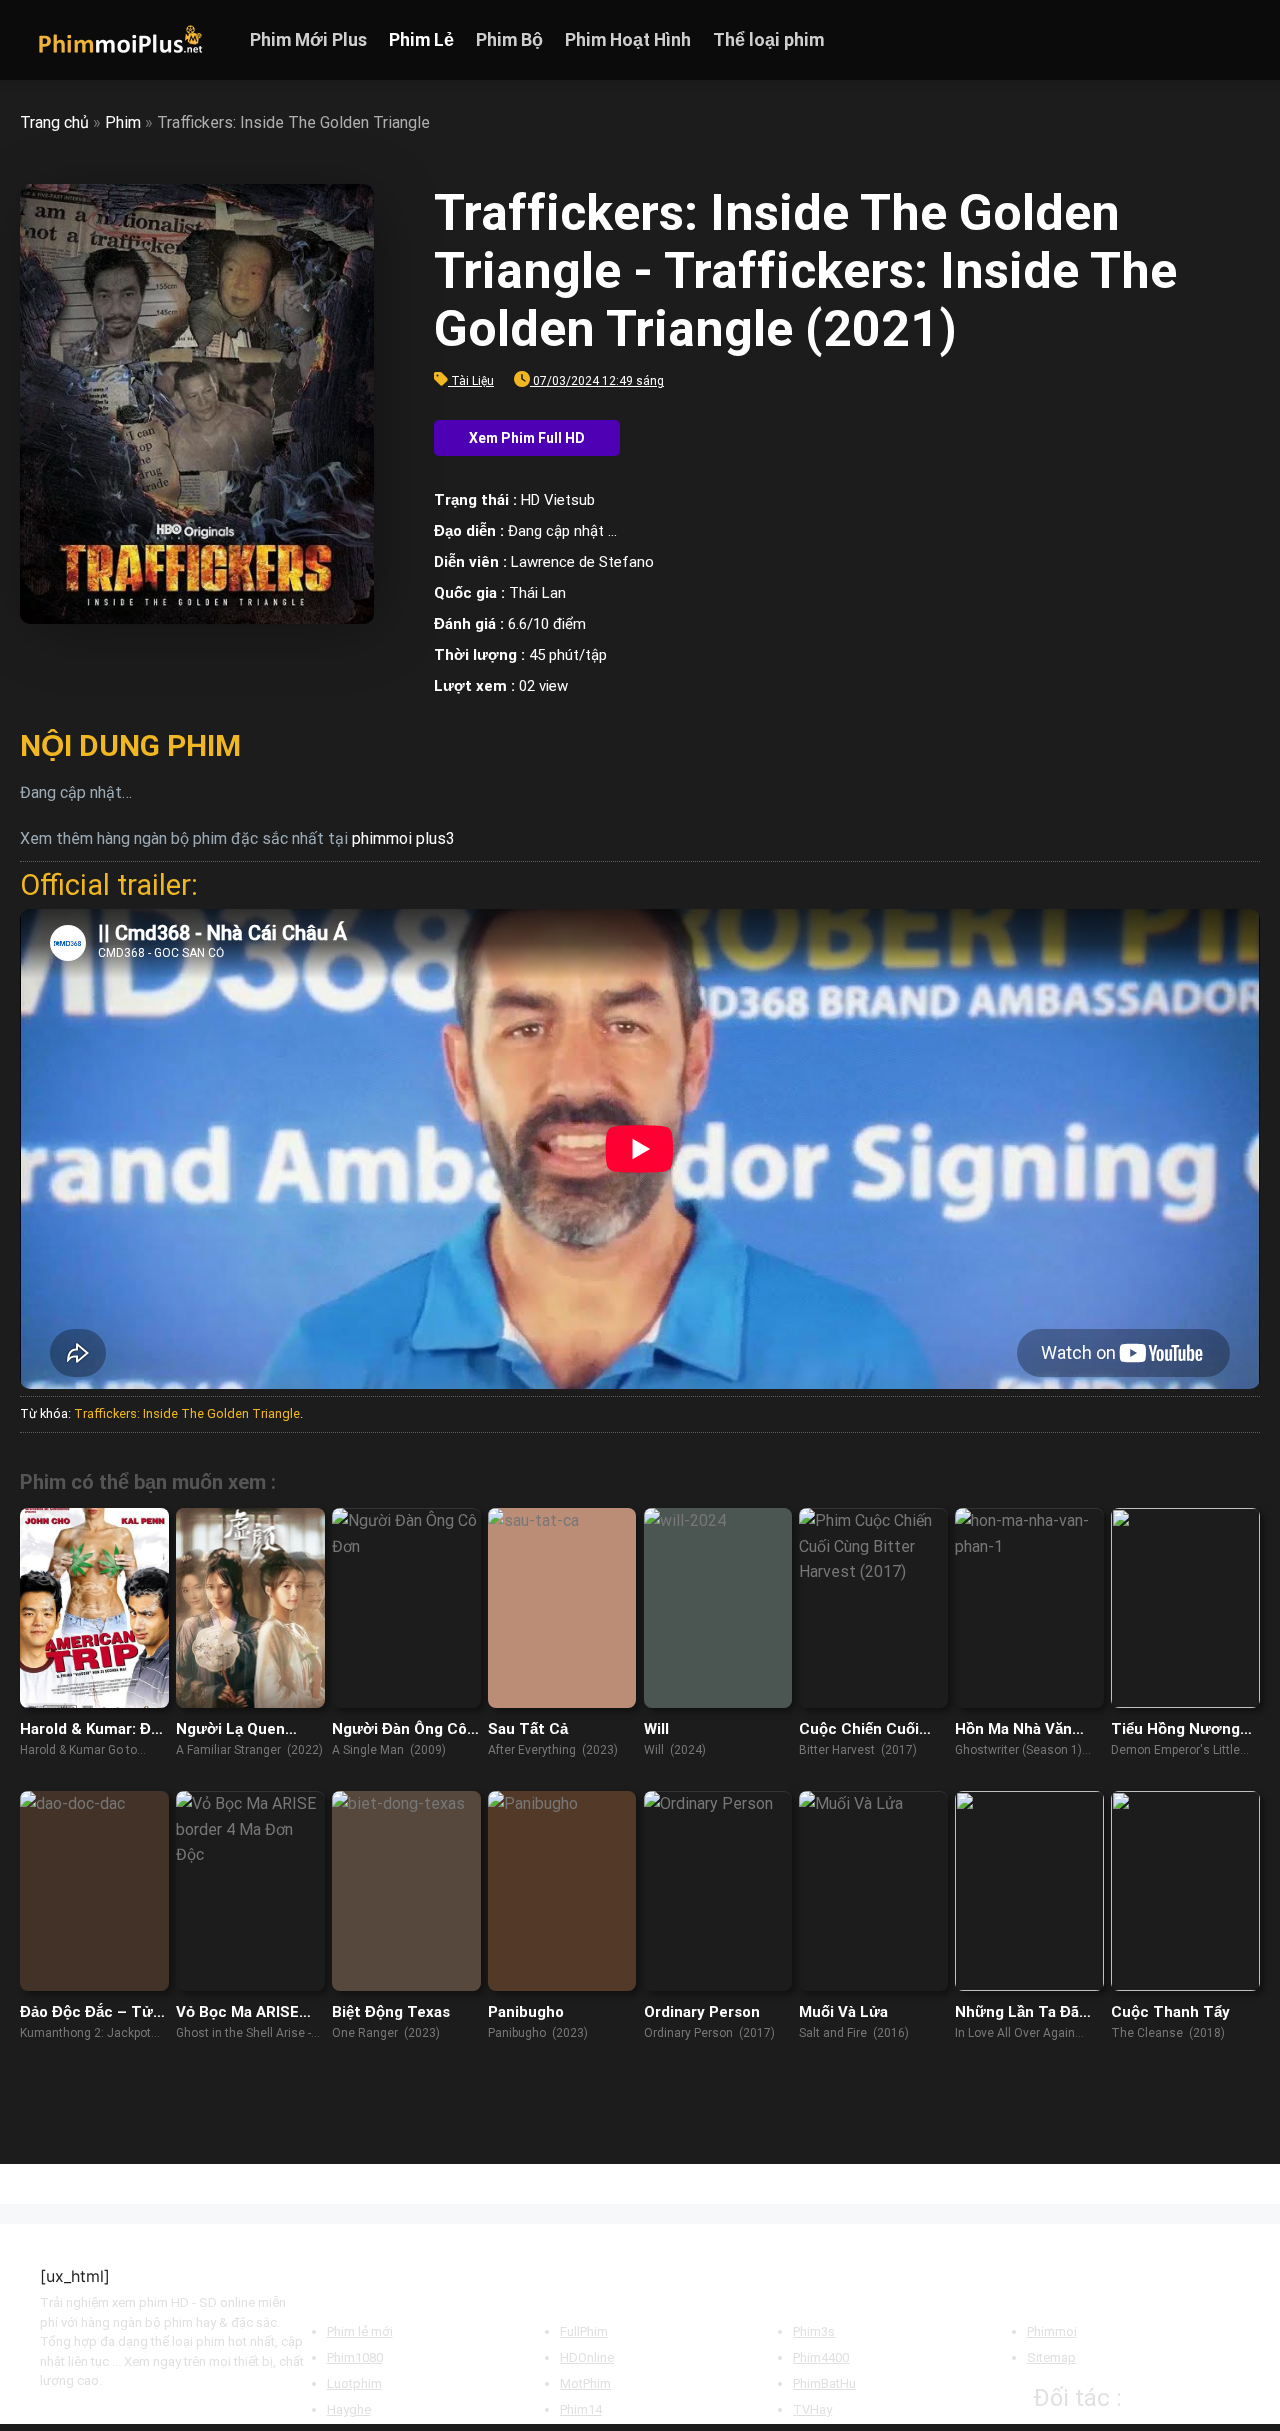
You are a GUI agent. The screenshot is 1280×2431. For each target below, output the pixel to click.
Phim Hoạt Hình (628, 40)
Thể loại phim (768, 40)
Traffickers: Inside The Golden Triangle (187, 1413)
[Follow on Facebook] (1169, 40)
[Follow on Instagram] (1195, 40)
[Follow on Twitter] (1221, 40)
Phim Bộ (509, 40)
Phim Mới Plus (308, 40)
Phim (123, 122)
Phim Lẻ (421, 40)
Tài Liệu (472, 381)
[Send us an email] (1247, 40)
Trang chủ (54, 122)
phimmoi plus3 (403, 838)
